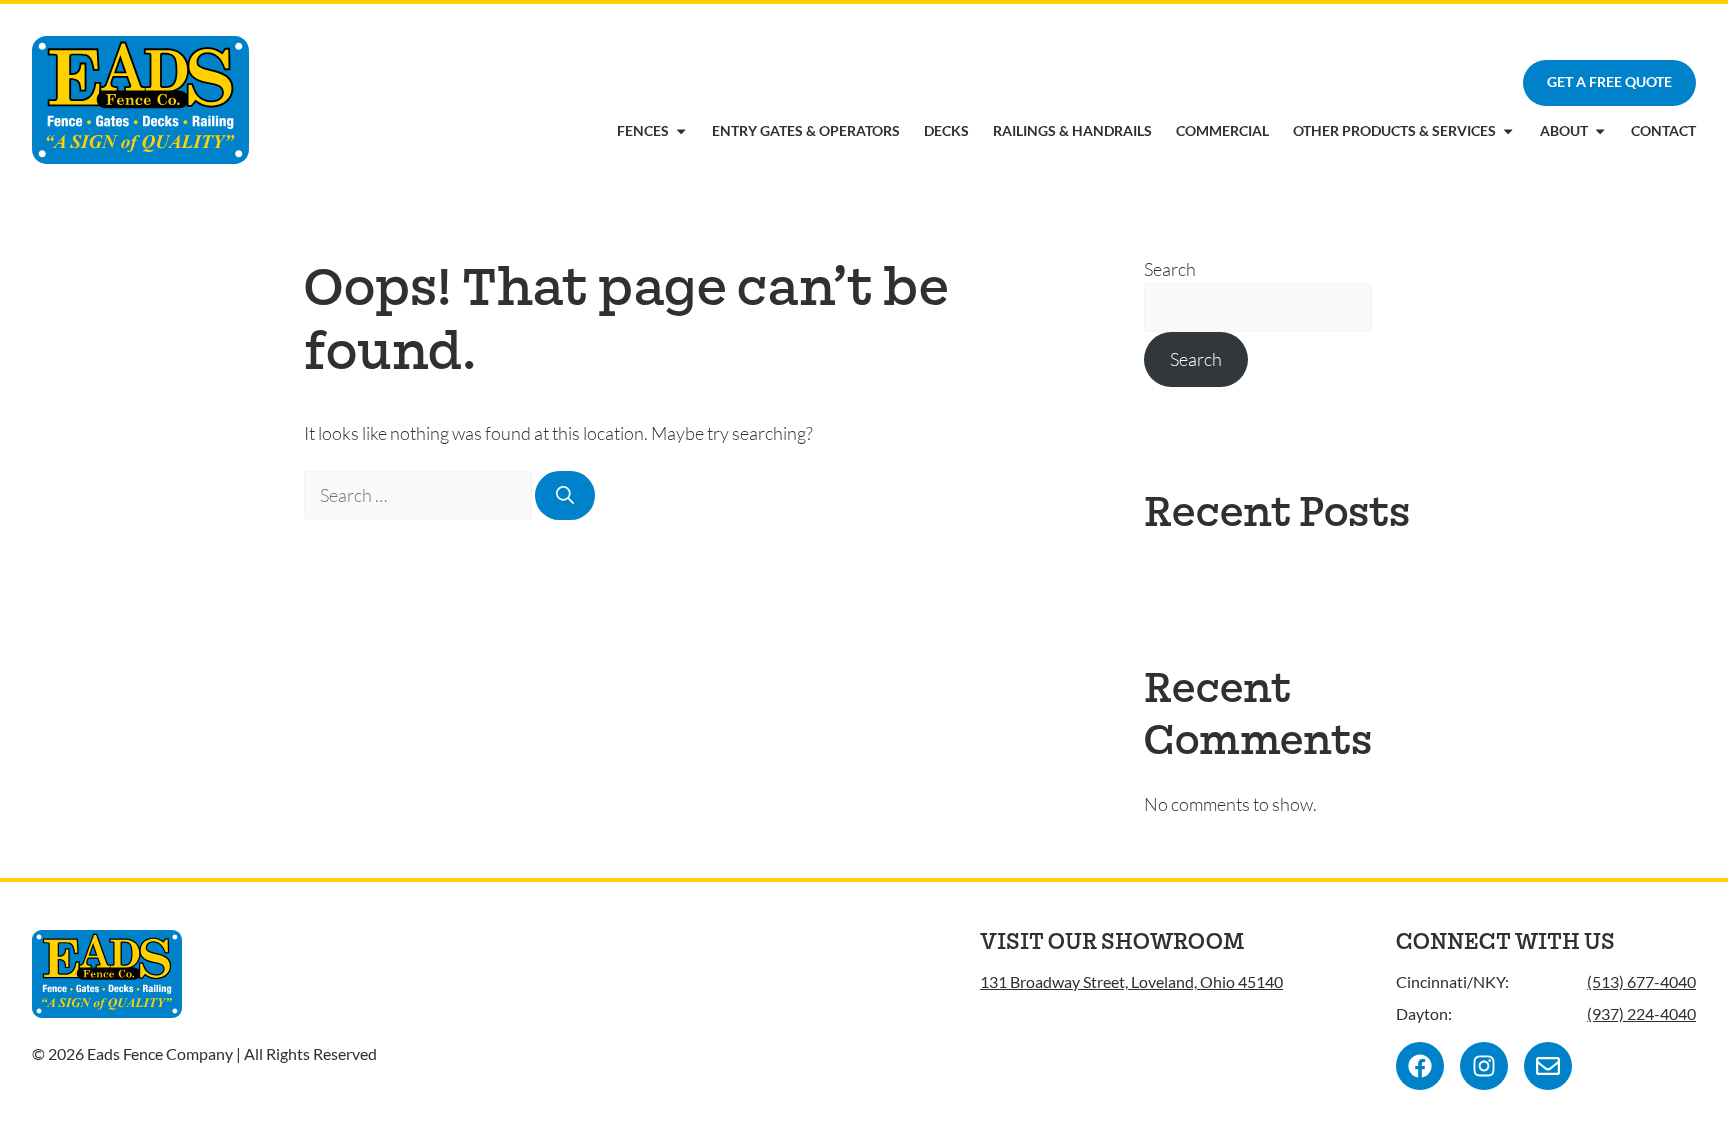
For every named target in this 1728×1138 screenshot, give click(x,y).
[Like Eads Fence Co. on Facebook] (1420, 1066)
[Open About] (1600, 131)
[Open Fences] (681, 131)
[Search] (565, 495)
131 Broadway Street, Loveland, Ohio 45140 (1131, 981)
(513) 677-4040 (1641, 981)
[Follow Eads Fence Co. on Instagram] (1484, 1066)
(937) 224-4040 (1641, 1013)
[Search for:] (419, 495)
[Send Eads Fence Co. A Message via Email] (1548, 1066)
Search (1170, 269)
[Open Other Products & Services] (1508, 131)
